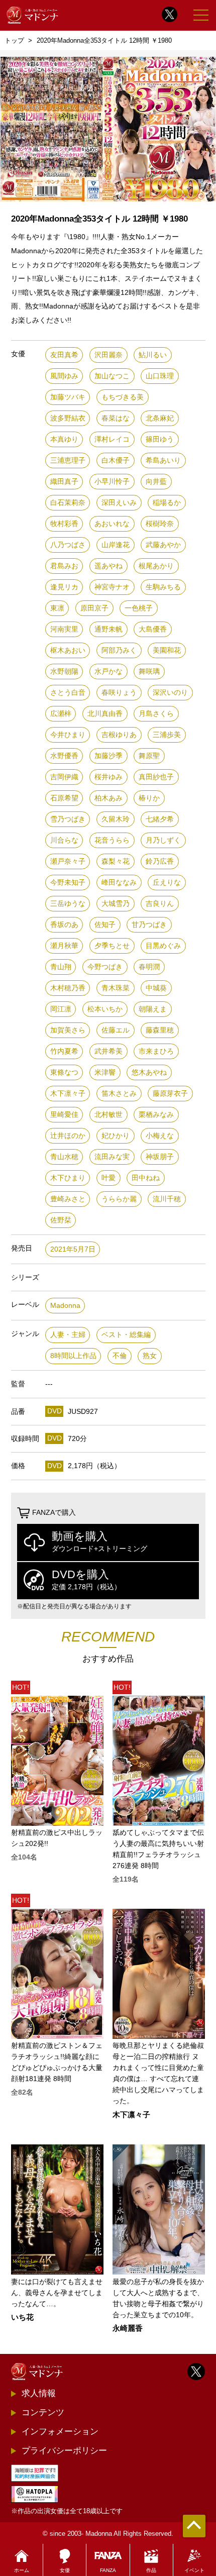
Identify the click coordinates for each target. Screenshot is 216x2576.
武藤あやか (163, 545)
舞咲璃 (149, 672)
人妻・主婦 (68, 1335)
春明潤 (149, 967)
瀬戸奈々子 (68, 861)
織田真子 (64, 482)
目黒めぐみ (163, 946)
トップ (14, 40)
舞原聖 (149, 756)
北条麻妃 (160, 418)
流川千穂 (167, 1199)
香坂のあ (64, 925)
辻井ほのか (68, 1136)
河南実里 (64, 629)
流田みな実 (112, 1157)
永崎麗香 (128, 2329)
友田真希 (64, 355)
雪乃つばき (68, 819)
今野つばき (105, 967)
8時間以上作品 (73, 1356)
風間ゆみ (64, 376)
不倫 (120, 1356)
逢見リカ (64, 587)
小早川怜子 (112, 482)
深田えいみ (119, 503)
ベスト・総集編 (126, 1335)
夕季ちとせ (112, 946)
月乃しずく (163, 840)
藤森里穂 (160, 1030)
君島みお (64, 566)
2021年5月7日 (73, 1249)
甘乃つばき (149, 925)
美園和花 (167, 650)
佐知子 (105, 925)
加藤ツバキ (68, 397)
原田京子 (94, 608)
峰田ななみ (119, 883)
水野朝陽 (64, 672)
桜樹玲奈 (160, 524)
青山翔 (61, 967)
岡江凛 (61, 1009)
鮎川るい (153, 355)
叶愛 (109, 1178)
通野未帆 (109, 629)
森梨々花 (116, 861)
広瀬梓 (61, 714)
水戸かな (109, 672)
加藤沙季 (109, 756)
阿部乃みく (119, 650)
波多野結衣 (68, 418)
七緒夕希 (160, 819)
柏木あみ (109, 798)
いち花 (22, 2317)
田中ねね (146, 1178)
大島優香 (153, 629)
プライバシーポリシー (64, 2450)
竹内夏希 (64, 1051)
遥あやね (109, 566)
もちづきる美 (123, 397)
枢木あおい (68, 650)
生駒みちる (163, 587)
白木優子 (116, 460)
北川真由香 (105, 714)
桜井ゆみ (109, 777)
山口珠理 (160, 376)
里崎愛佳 (64, 1115)
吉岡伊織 (64, 777)
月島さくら (156, 714)
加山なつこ (112, 376)
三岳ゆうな (68, 904)
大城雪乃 (116, 904)
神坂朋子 (160, 1157)
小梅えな (160, 1136)
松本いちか (105, 1009)
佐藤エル (116, 1030)
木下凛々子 (68, 1094)
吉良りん (160, 904)
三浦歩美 (167, 735)
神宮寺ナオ (112, 587)
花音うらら (112, 840)
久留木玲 (116, 819)
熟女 (150, 1356)
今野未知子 (68, 883)
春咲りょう (119, 693)
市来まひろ (156, 1051)
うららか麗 (119, 1199)
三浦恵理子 (68, 460)
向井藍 (156, 482)
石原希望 (64, 798)
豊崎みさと (68, 1199)
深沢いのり (170, 693)
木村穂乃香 (68, 988)
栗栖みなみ (156, 1115)
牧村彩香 (64, 524)
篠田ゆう (160, 439)
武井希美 (109, 1051)
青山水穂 (64, 1157)
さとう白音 (68, 693)
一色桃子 (139, 608)
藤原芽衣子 (170, 1094)
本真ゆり (64, 439)
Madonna (65, 1306)
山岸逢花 (116, 545)
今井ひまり (68, 735)
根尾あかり (156, 566)
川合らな (64, 840)
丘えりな (167, 883)
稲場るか (167, 503)
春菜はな (116, 418)
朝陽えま (153, 1009)
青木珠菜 (116, 988)
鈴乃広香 (160, 861)
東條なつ (64, 1072)
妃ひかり (116, 1136)
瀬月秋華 (64, 946)
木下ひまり (68, 1178)
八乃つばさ (68, 545)
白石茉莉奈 (68, 503)
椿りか (149, 798)
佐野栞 (61, 1220)
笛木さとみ (119, 1094)
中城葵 (156, 988)
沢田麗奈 (109, 355)
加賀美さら (68, 1030)
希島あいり (163, 460)
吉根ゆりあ (119, 735)
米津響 (105, 1072)
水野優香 (64, 756)
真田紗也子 (156, 777)
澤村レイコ (112, 439)
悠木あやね (149, 1072)
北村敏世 (109, 1115)
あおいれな (112, 524)
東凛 (57, 608)
